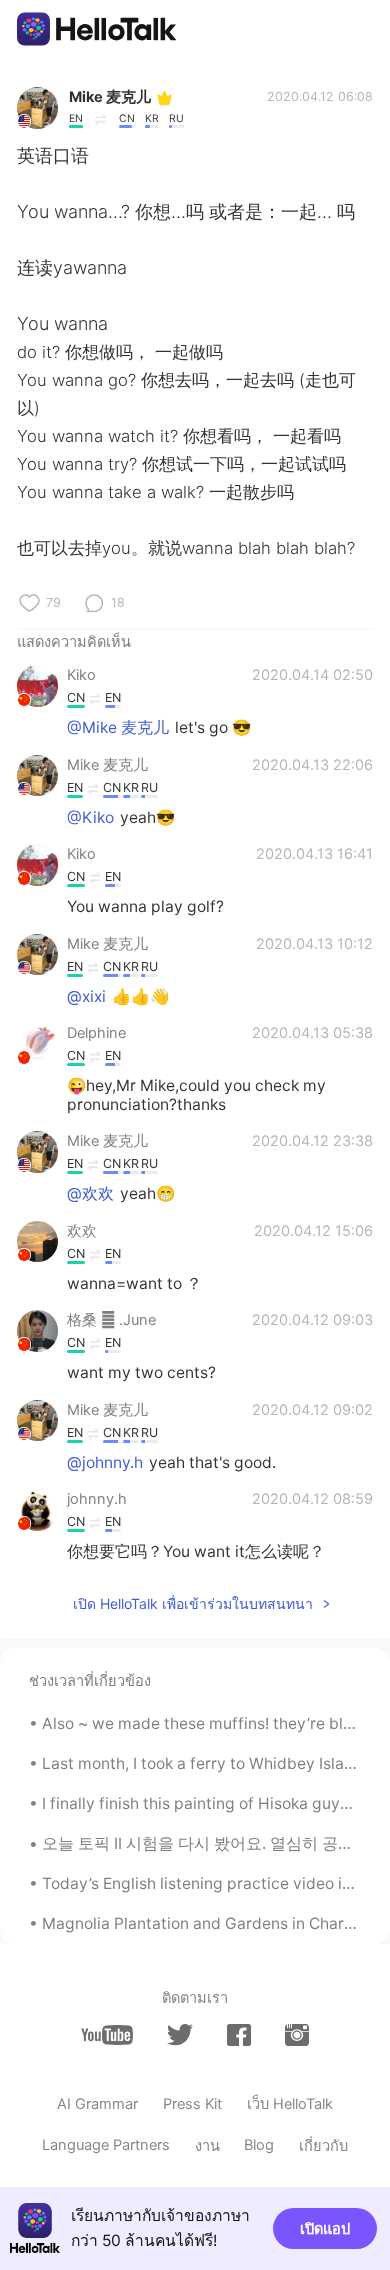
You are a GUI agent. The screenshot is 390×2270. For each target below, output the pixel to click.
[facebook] (239, 2035)
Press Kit (192, 2104)
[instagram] (297, 2035)
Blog (259, 2145)
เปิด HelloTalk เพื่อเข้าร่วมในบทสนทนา (193, 1603)
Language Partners (106, 2145)
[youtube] (107, 2035)
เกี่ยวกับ (323, 2146)
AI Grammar (97, 2104)
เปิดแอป (325, 2229)
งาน (207, 2146)
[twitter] (180, 2035)
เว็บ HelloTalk (290, 2104)
